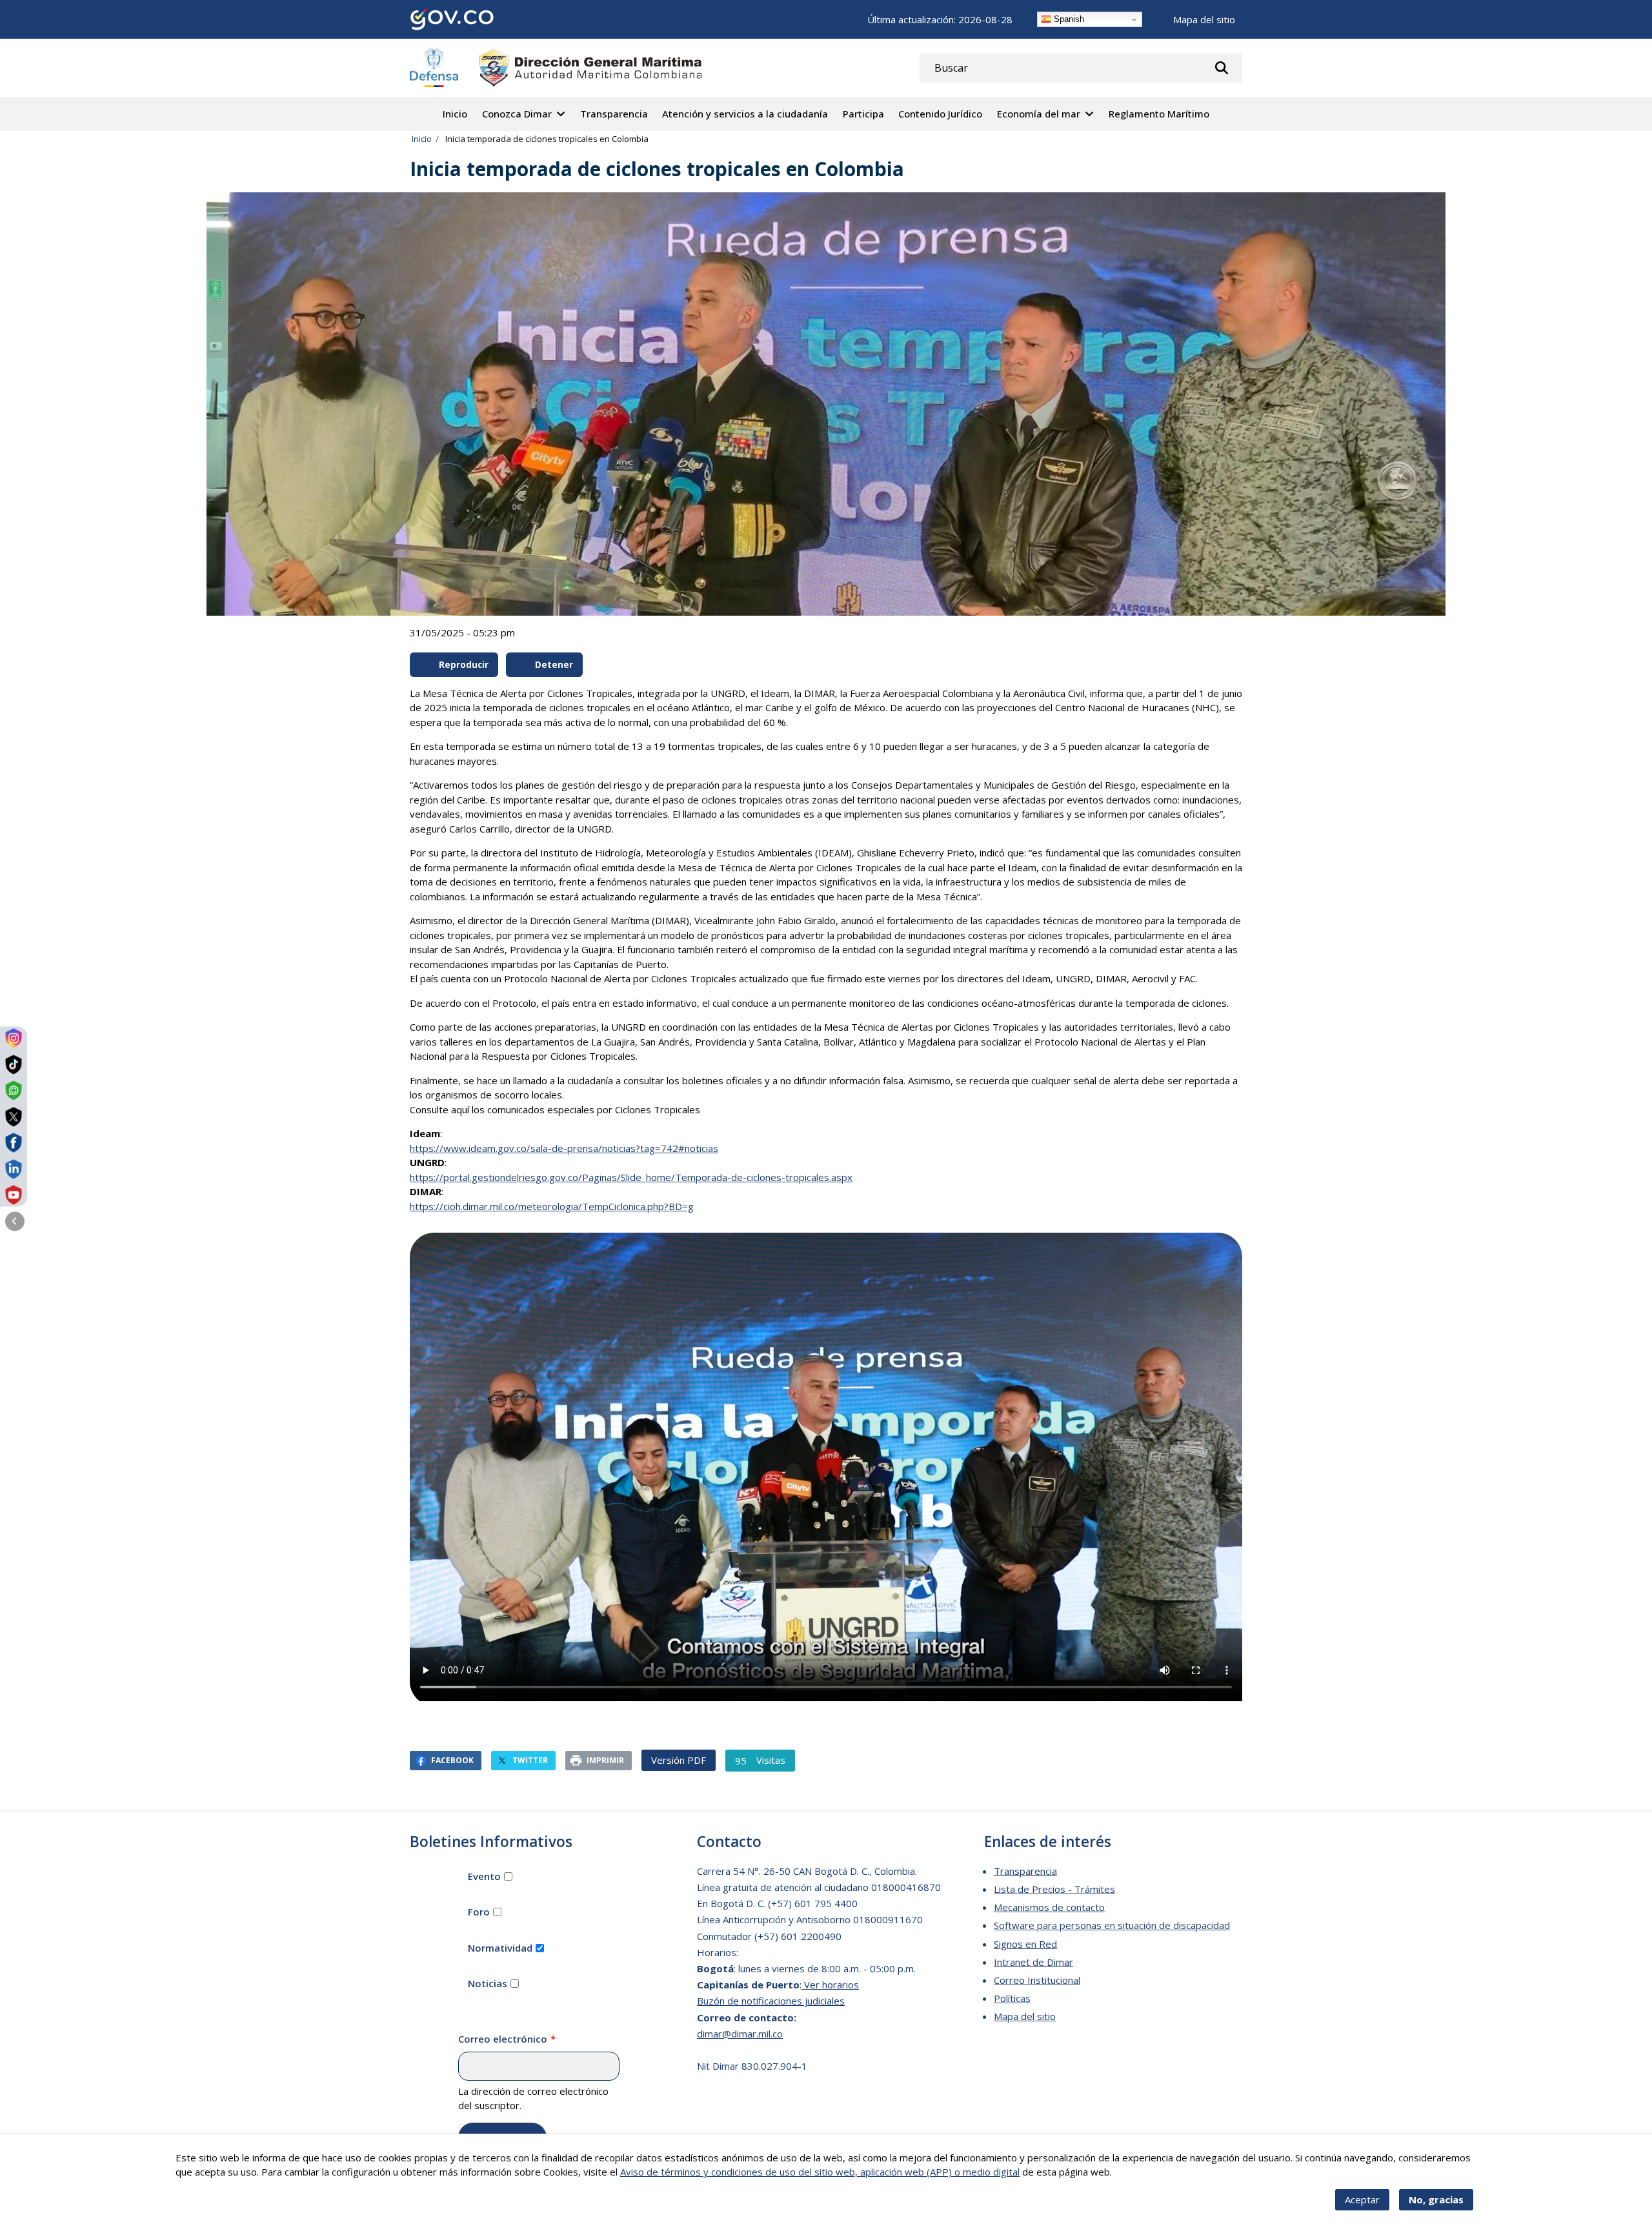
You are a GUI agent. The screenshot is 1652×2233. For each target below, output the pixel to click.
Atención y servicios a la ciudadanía (745, 114)
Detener (554, 665)
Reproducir (464, 665)
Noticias (488, 1983)
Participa (863, 114)
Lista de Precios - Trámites (1054, 1889)
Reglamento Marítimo (1159, 114)
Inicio (455, 114)
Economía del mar (1039, 114)
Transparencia (614, 114)
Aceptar (1362, 2199)
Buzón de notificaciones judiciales (771, 2001)
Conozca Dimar (517, 114)
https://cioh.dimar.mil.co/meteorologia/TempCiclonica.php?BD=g (552, 1206)
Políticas (1012, 1998)
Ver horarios (830, 1985)
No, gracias (1436, 2199)
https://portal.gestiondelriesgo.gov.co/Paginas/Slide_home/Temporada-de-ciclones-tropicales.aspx (631, 1177)
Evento (484, 1876)
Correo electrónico (503, 2039)
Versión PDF (679, 1760)
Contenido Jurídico (940, 114)
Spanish (1068, 19)
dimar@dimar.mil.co (740, 2034)
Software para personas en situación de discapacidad (1112, 1925)
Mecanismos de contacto (1049, 1907)
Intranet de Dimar (1033, 1962)
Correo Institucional (1037, 1980)
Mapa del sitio (1204, 19)
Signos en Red (1025, 1944)
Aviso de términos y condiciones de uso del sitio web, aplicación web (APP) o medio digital (820, 2172)
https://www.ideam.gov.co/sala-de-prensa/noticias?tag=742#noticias (564, 1148)
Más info (1133, 2172)
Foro (479, 1912)
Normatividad (500, 1948)
